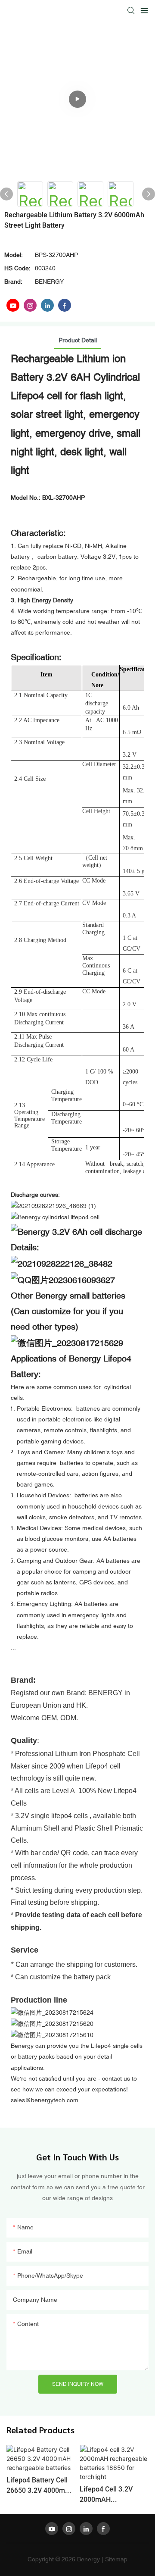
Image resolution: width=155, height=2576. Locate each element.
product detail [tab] (78, 340)
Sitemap (116, 2559)
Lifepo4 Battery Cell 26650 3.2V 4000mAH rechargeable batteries (40, 2485)
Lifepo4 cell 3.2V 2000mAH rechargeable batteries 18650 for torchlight (110, 2495)
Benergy (88, 2559)
